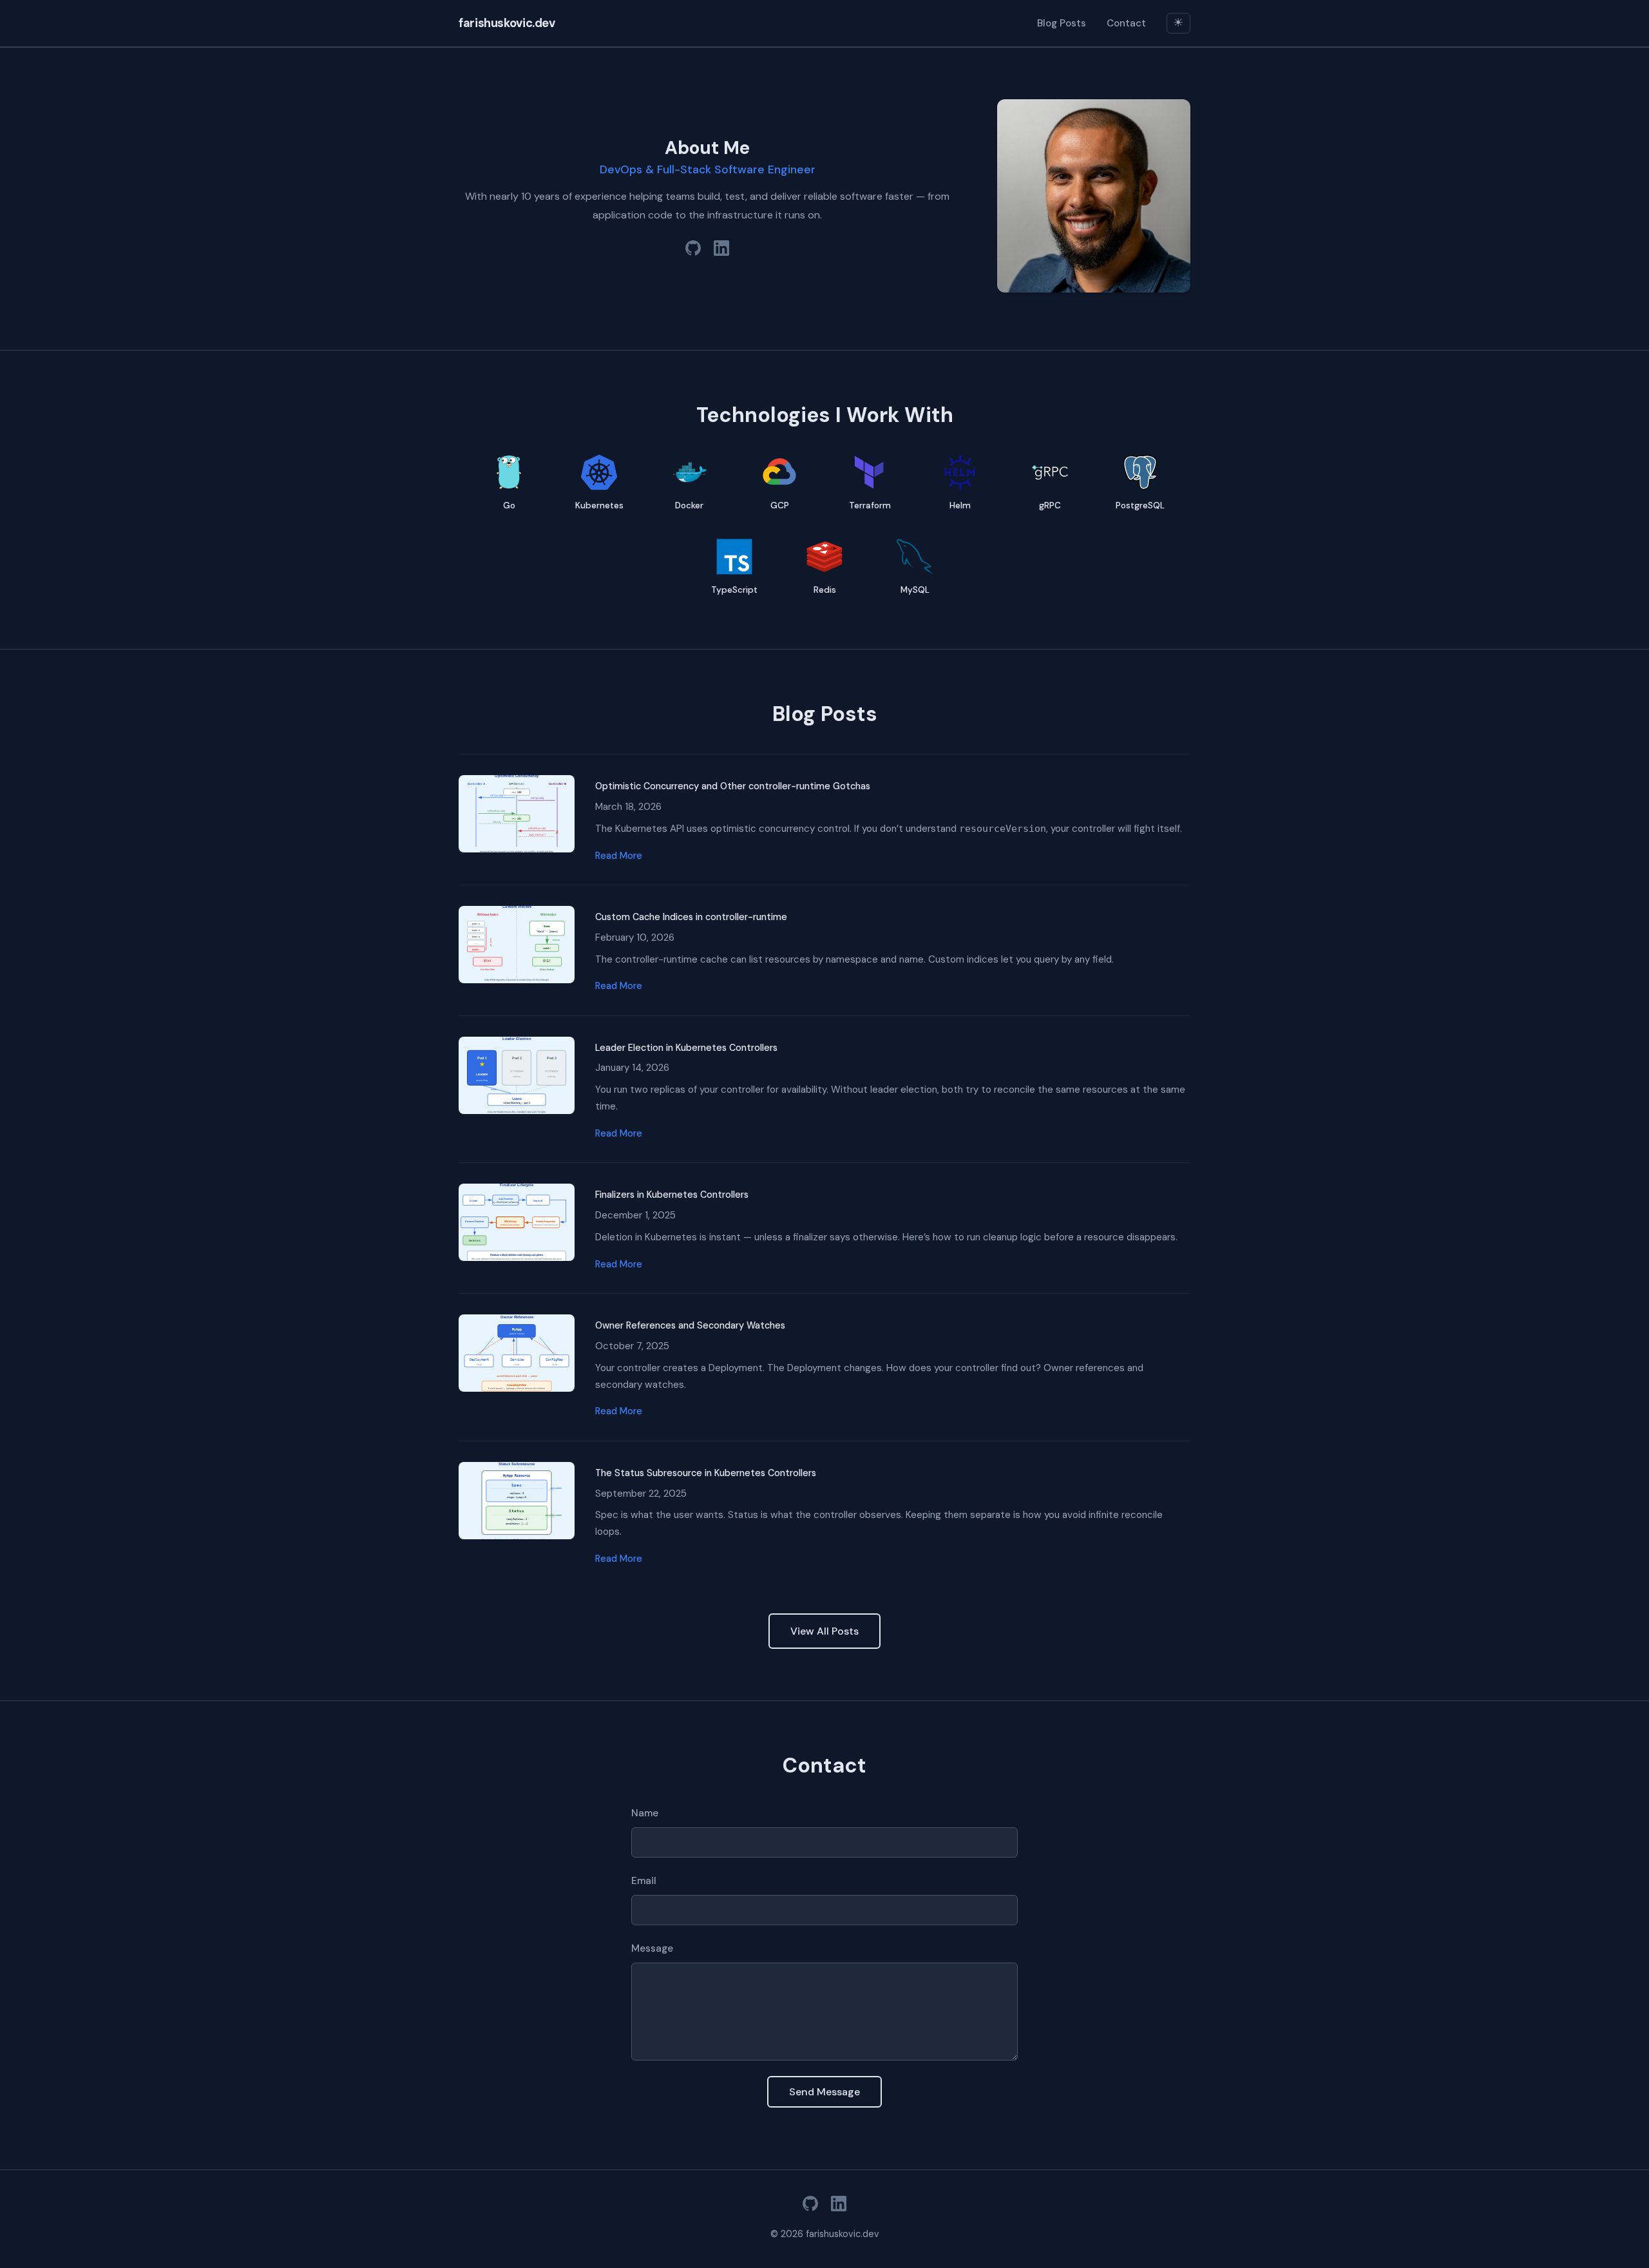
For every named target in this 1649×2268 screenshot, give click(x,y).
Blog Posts (1062, 23)
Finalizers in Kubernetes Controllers (672, 1195)
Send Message (824, 2092)
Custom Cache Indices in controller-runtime (691, 917)
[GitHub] (693, 251)
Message (652, 1948)
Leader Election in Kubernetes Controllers (686, 1048)
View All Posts (824, 1631)
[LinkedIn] (721, 251)
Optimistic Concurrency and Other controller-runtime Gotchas (733, 786)
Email (644, 1881)
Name (645, 1813)
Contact (1126, 23)
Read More (619, 856)
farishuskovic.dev (507, 23)
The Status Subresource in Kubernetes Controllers (706, 1473)
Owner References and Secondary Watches (690, 1325)
